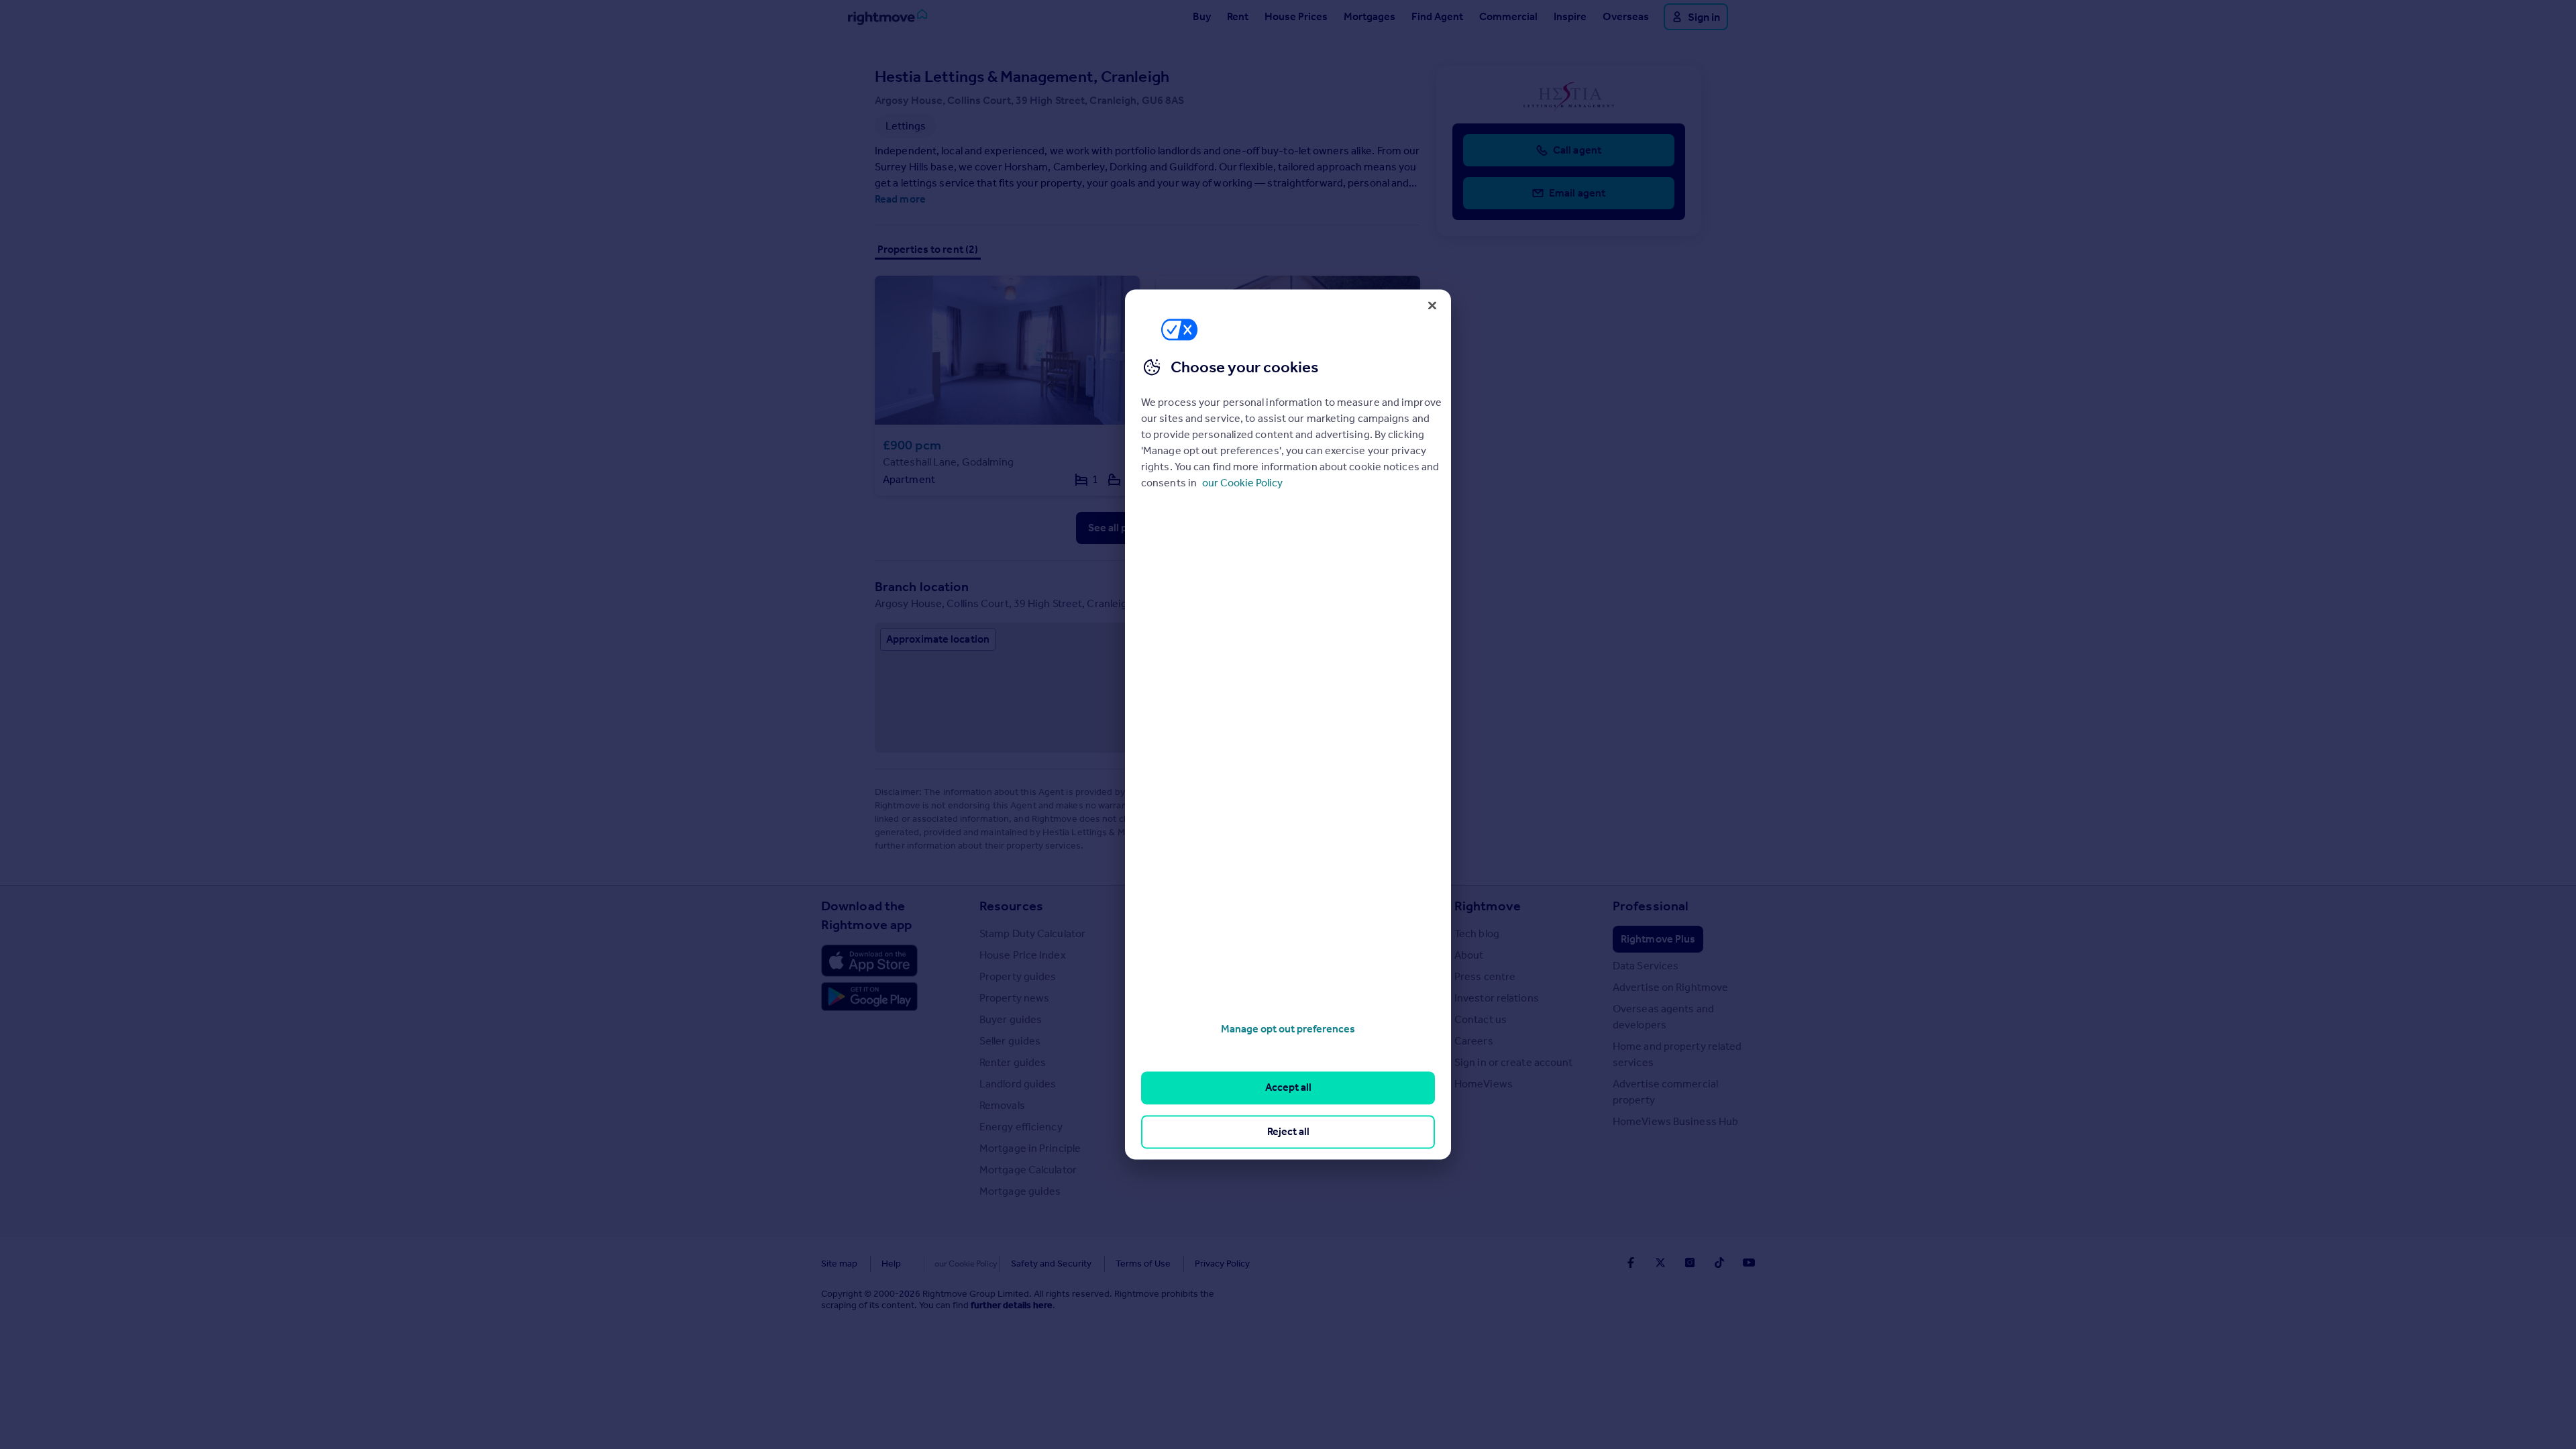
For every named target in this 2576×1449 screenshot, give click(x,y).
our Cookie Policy (1242, 483)
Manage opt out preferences (1288, 1029)
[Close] (1432, 305)
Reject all (1288, 1131)
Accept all (1288, 1088)
